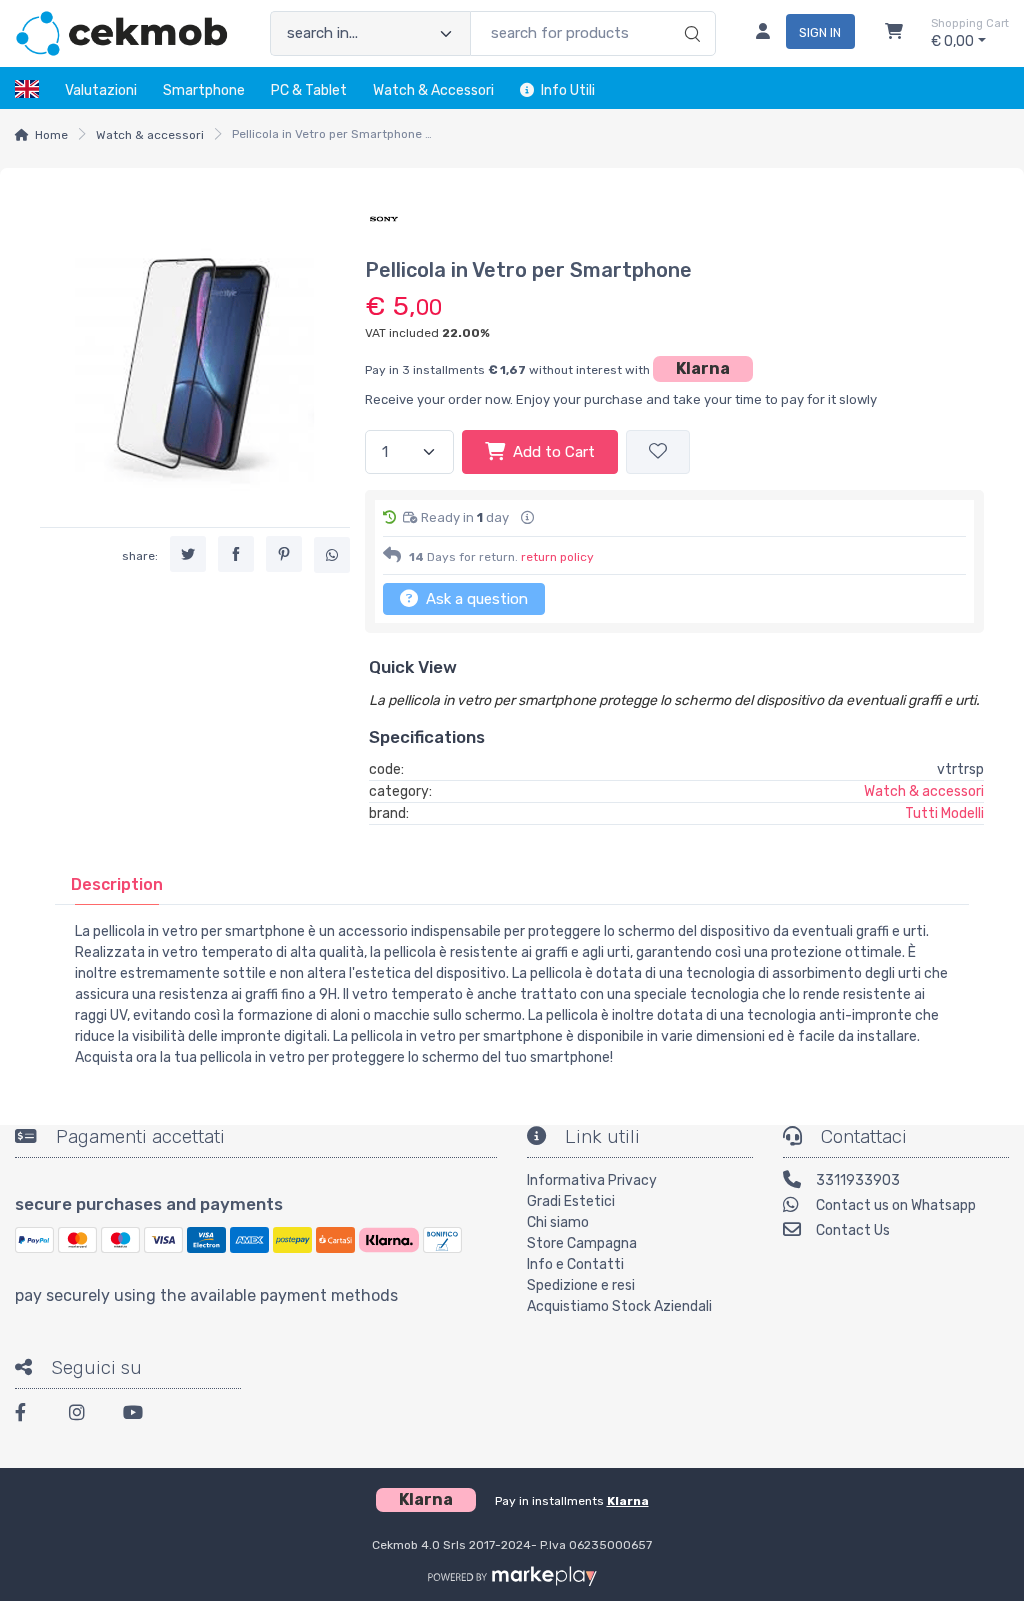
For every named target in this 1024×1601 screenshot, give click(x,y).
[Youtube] (138, 1415)
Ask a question (475, 599)
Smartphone (204, 90)
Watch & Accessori (433, 90)
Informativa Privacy (592, 1180)
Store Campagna (582, 1243)
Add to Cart (554, 452)
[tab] (117, 884)
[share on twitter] (188, 554)
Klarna (703, 368)
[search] (689, 13)
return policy (557, 557)
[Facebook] (30, 1415)
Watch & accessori (150, 135)
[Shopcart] (894, 34)
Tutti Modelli (944, 813)
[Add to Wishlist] (658, 452)
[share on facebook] (236, 554)
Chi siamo (558, 1222)
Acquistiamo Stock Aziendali (619, 1306)
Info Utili (568, 90)
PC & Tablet (309, 90)
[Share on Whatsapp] (332, 555)
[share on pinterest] (284, 554)
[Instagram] (84, 1415)
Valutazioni (101, 90)
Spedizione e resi (581, 1285)
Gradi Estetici (571, 1201)
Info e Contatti (575, 1264)
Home (51, 135)
